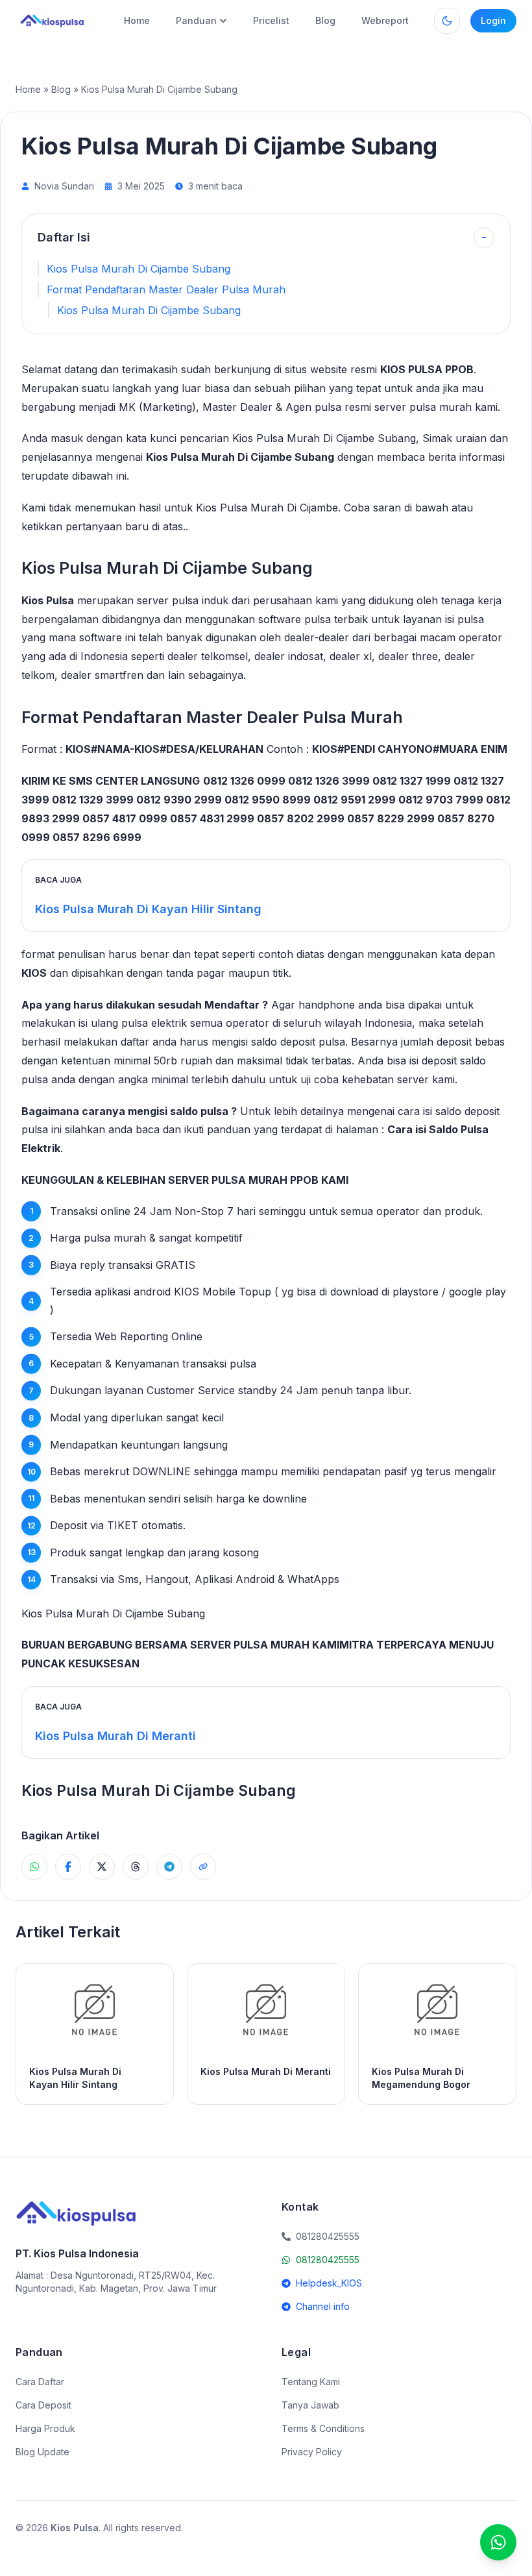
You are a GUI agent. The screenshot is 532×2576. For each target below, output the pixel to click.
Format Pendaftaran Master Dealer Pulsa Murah (166, 289)
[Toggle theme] (447, 21)
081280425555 (328, 2260)
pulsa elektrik (154, 1023)
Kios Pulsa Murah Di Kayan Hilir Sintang (148, 909)
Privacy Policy (312, 2452)
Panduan (196, 20)
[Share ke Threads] (136, 1867)
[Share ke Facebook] (68, 1867)
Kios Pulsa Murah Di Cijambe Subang (139, 269)
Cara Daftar (40, 2382)
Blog (325, 20)
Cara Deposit (43, 2405)
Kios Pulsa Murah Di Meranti (115, 1736)
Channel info (323, 2306)
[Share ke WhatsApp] (34, 1867)
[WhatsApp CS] (498, 2542)
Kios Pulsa (48, 600)
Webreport (385, 20)
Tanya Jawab (310, 2405)
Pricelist (271, 20)
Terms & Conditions (323, 2428)
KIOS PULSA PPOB (427, 369)
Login (493, 20)
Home (137, 20)
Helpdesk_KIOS (329, 2283)
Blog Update (42, 2452)
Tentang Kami (311, 2382)
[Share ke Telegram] (169, 1867)
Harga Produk (45, 2428)
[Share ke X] (102, 1867)
